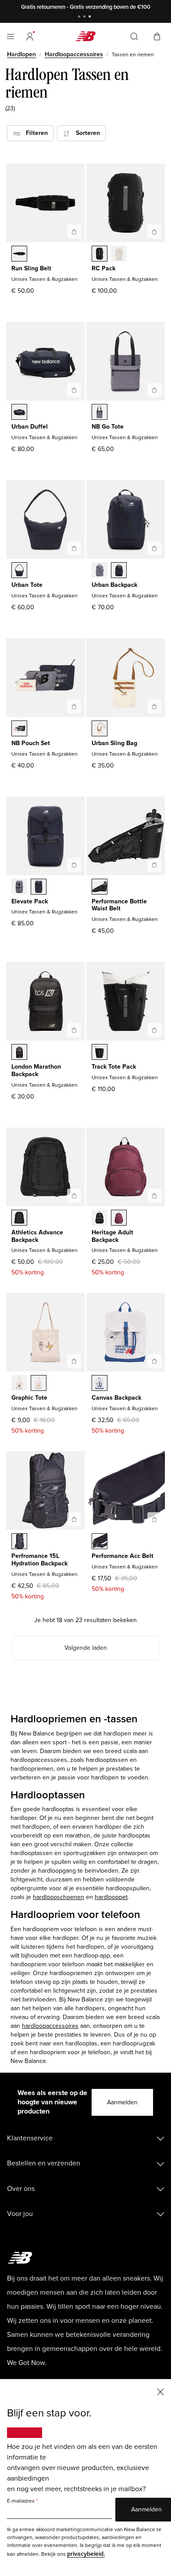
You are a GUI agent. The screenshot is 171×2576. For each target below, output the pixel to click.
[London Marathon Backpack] (74, 1030)
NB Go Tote (108, 427)
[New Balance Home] (85, 36)
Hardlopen (21, 54)
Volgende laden (86, 1648)
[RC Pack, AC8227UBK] (100, 255)
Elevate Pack (30, 901)
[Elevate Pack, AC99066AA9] (19, 888)
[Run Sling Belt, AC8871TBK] (19, 255)
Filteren (34, 133)
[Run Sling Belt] (74, 232)
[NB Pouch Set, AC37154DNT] (19, 729)
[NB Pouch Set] (74, 706)
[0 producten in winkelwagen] (157, 36)
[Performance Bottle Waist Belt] (154, 865)
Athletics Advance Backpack (37, 1236)
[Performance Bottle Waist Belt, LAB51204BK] (100, 888)
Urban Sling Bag (114, 743)
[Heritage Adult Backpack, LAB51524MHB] (119, 1219)
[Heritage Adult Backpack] (154, 1196)
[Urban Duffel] (74, 390)
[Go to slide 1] (80, 17)
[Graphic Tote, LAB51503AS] (19, 1384)
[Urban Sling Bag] (154, 706)
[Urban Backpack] (154, 548)
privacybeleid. (86, 2554)
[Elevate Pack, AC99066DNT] (39, 888)
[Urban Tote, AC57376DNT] (19, 571)
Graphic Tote (29, 1398)
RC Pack (103, 268)
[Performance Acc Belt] (154, 1519)
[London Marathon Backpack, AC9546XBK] (19, 1053)
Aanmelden (122, 2102)
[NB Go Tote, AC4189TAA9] (100, 413)
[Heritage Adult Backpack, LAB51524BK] (100, 1219)
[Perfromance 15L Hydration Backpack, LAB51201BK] (19, 1542)
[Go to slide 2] (85, 17)
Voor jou (20, 2214)
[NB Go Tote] (154, 390)
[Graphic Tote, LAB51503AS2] (39, 1384)
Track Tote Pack (114, 1067)
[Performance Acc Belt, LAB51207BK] (100, 1542)
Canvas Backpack (116, 1398)
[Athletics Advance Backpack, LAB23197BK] (19, 1219)
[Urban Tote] (74, 548)
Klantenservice (30, 2138)
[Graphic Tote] (74, 1361)
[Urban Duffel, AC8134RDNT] (19, 413)
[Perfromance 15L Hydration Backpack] (74, 1519)
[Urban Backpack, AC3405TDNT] (119, 571)
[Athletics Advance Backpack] (74, 1196)
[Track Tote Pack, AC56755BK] (100, 1053)
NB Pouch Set (31, 743)
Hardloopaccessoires (74, 54)
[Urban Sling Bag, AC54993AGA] (100, 729)
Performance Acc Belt (123, 1556)
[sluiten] (160, 2391)
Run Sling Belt (31, 268)
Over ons (21, 2189)
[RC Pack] (154, 232)
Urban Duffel (30, 427)
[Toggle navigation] (11, 36)
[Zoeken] (134, 36)
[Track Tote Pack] (154, 1030)
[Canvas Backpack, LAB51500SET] (100, 1384)
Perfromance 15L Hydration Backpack (39, 1560)
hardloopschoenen (59, 1897)
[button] (30, 36)
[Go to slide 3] (91, 17)
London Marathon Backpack (36, 1070)
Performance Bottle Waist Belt (119, 905)
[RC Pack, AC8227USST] (119, 255)
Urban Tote (27, 585)
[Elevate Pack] (74, 865)
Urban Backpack (114, 585)
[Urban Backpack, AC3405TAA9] (100, 571)
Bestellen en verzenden (44, 2163)
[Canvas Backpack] (154, 1361)
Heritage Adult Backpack (112, 1236)
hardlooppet (111, 1897)
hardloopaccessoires (50, 2026)
